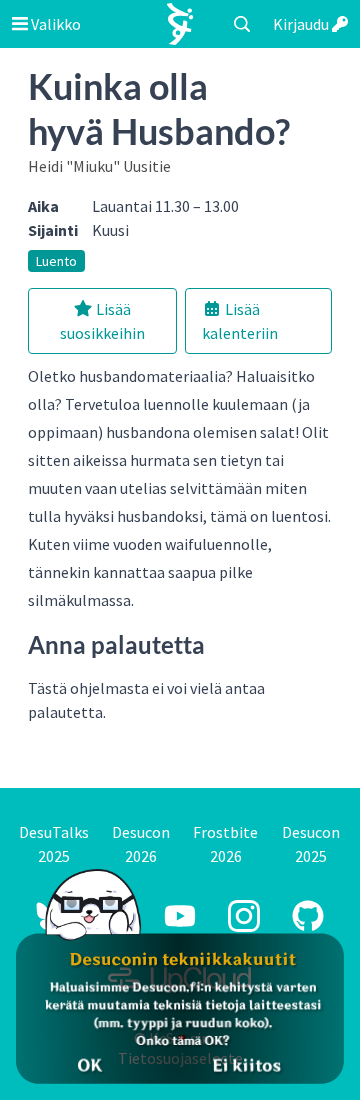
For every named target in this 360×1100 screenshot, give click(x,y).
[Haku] (242, 24)
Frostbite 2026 (225, 844)
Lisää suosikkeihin (102, 321)
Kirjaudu (302, 24)
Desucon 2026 (141, 844)
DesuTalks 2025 (54, 844)
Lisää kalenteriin (240, 321)
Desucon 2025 (311, 844)
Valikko (54, 24)
